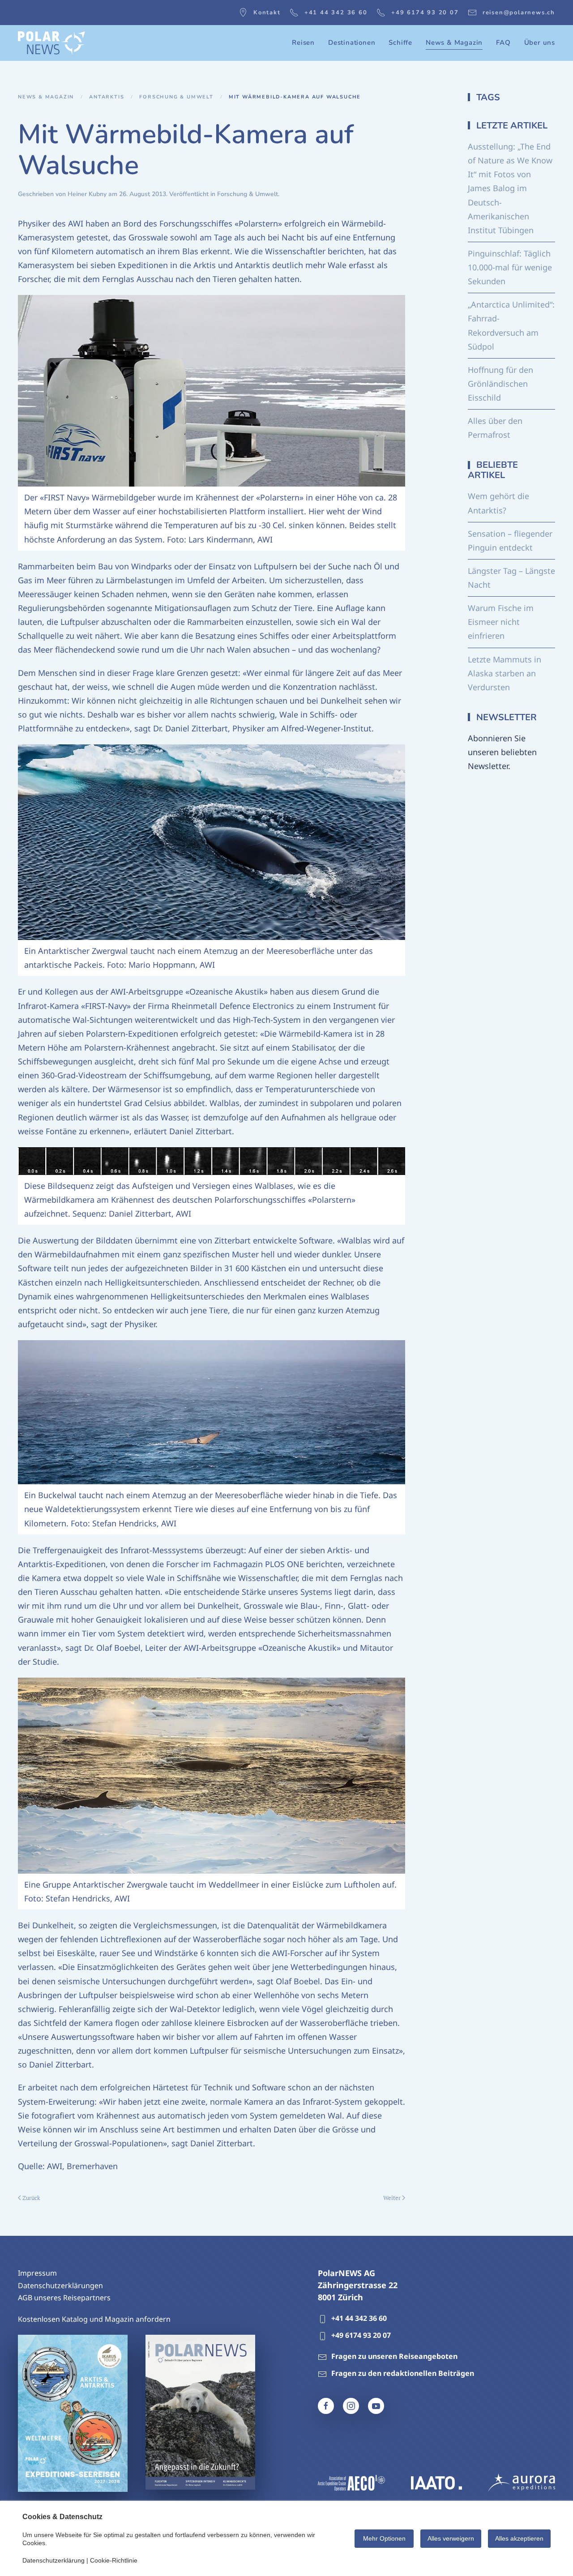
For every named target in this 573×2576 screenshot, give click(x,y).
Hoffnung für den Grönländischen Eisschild (500, 384)
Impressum (37, 2273)
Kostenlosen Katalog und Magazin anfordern (94, 2319)
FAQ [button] (503, 43)
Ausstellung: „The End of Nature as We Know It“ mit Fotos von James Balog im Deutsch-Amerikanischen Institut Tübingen (510, 188)
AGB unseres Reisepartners (64, 2298)
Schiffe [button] (400, 43)
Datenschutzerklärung (53, 2560)
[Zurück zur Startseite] (51, 43)
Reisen (303, 43)
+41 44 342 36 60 (336, 13)
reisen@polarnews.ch (519, 13)
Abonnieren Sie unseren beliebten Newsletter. (502, 752)
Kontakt (267, 13)
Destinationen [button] (352, 43)
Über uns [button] (540, 43)
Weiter (392, 2198)
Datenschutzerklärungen (60, 2286)
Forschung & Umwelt (248, 194)
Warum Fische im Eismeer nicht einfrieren (501, 622)
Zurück (31, 2198)
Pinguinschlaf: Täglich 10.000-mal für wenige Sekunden (510, 267)
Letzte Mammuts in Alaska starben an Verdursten (505, 673)
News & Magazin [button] (454, 43)
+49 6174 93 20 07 (425, 13)
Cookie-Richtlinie (114, 2560)
